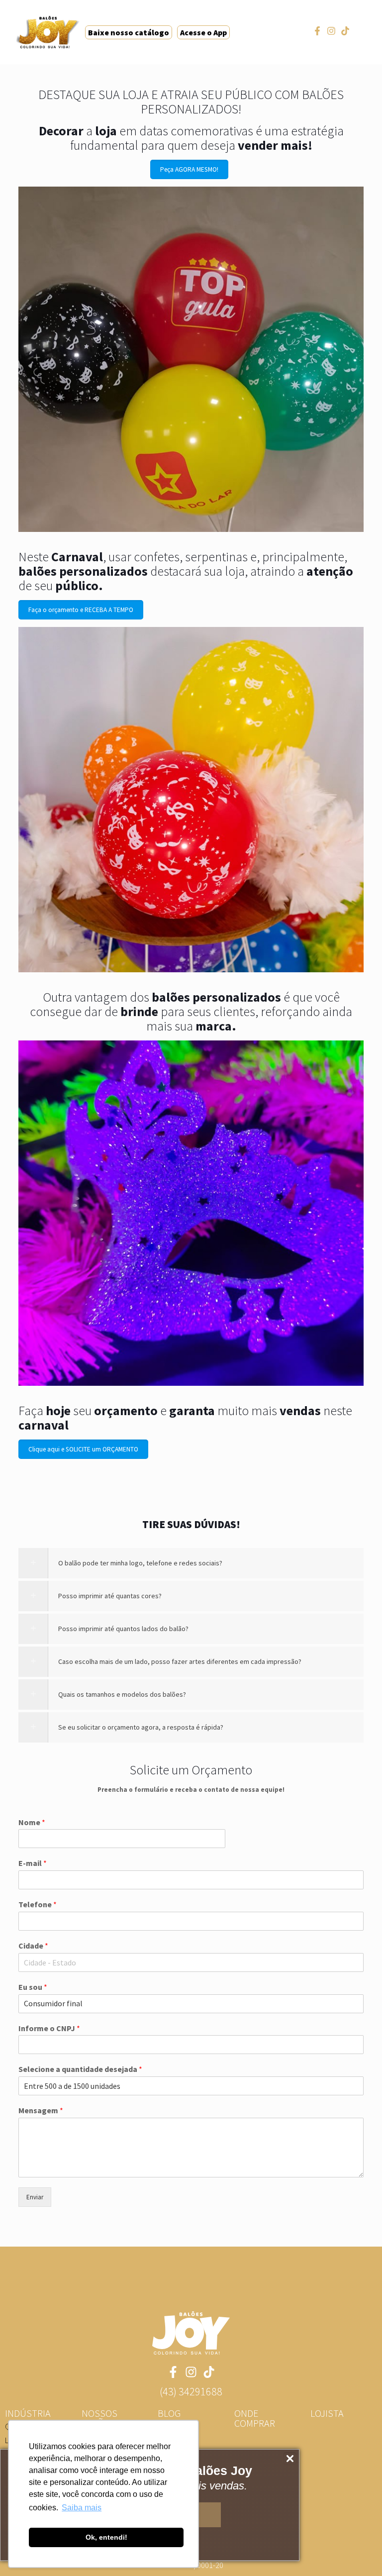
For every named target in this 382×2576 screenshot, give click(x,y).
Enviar (35, 2197)
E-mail (33, 1863)
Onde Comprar (255, 2418)
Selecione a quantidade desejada (80, 2069)
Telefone (38, 1904)
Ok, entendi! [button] (106, 2537)
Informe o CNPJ (49, 2028)
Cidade (33, 1946)
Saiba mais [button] (82, 2508)
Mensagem (41, 2110)
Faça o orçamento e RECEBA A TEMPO (81, 610)
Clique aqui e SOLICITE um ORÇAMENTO (83, 1449)
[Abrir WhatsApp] (357, 2551)
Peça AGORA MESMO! (189, 169)
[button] (191, 2391)
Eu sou (33, 1987)
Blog (169, 2413)
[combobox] (191, 1962)
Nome (32, 1822)
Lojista (327, 2413)
